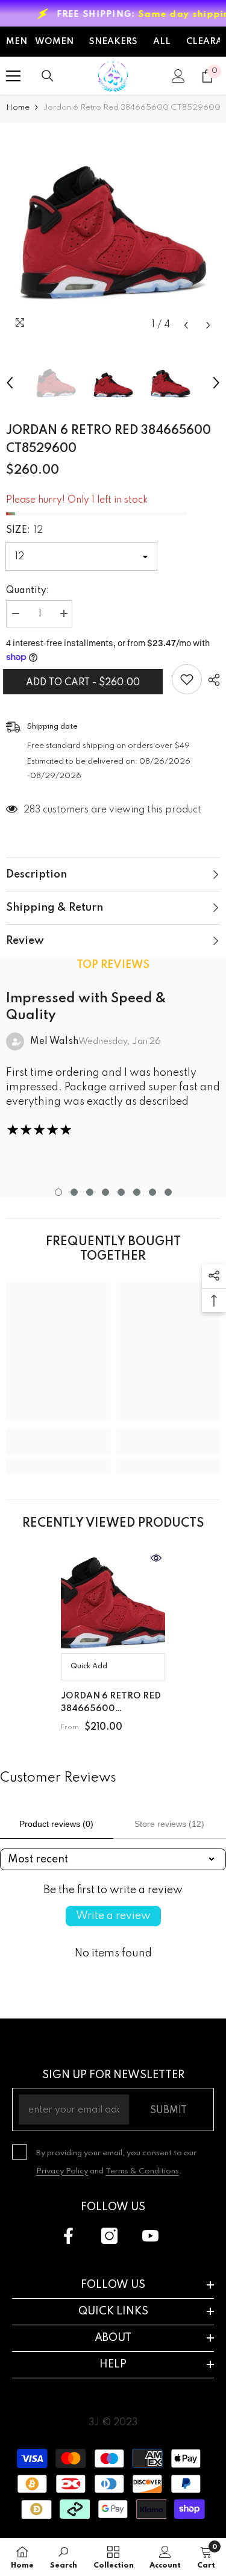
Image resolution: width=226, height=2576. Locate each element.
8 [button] (168, 1192)
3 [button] (90, 1192)
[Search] (48, 76)
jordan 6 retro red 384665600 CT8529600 (111, 1704)
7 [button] (152, 1192)
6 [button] (137, 1192)
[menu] (13, 76)
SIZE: (24, 530)
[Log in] (178, 76)
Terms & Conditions (142, 2171)
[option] (113, 230)
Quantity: (28, 591)
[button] (186, 325)
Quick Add (89, 1667)
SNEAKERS (113, 42)
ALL (162, 42)
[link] (58, 1442)
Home (18, 108)
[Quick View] (156, 1558)
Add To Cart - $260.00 (86, 683)
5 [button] (121, 1192)
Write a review (113, 1916)
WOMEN (54, 42)
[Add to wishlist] (187, 679)
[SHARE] (211, 680)
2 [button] (74, 1192)
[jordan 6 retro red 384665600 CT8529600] (113, 1601)
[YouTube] (150, 2236)
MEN (17, 42)
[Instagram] (109, 2236)
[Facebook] (68, 2236)
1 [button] (58, 1192)
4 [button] (105, 1192)
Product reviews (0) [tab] (56, 1824)
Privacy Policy (62, 2171)
